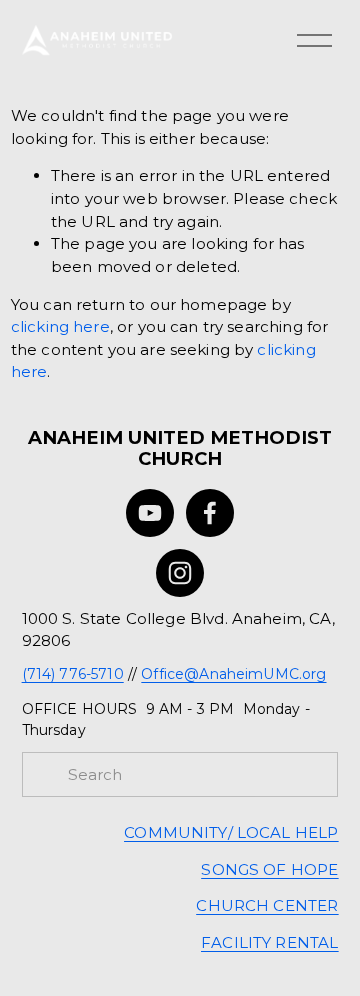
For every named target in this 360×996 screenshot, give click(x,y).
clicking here (60, 326)
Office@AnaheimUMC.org (233, 674)
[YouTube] (150, 513)
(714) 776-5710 (73, 674)
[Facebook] (210, 513)
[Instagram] (180, 573)
